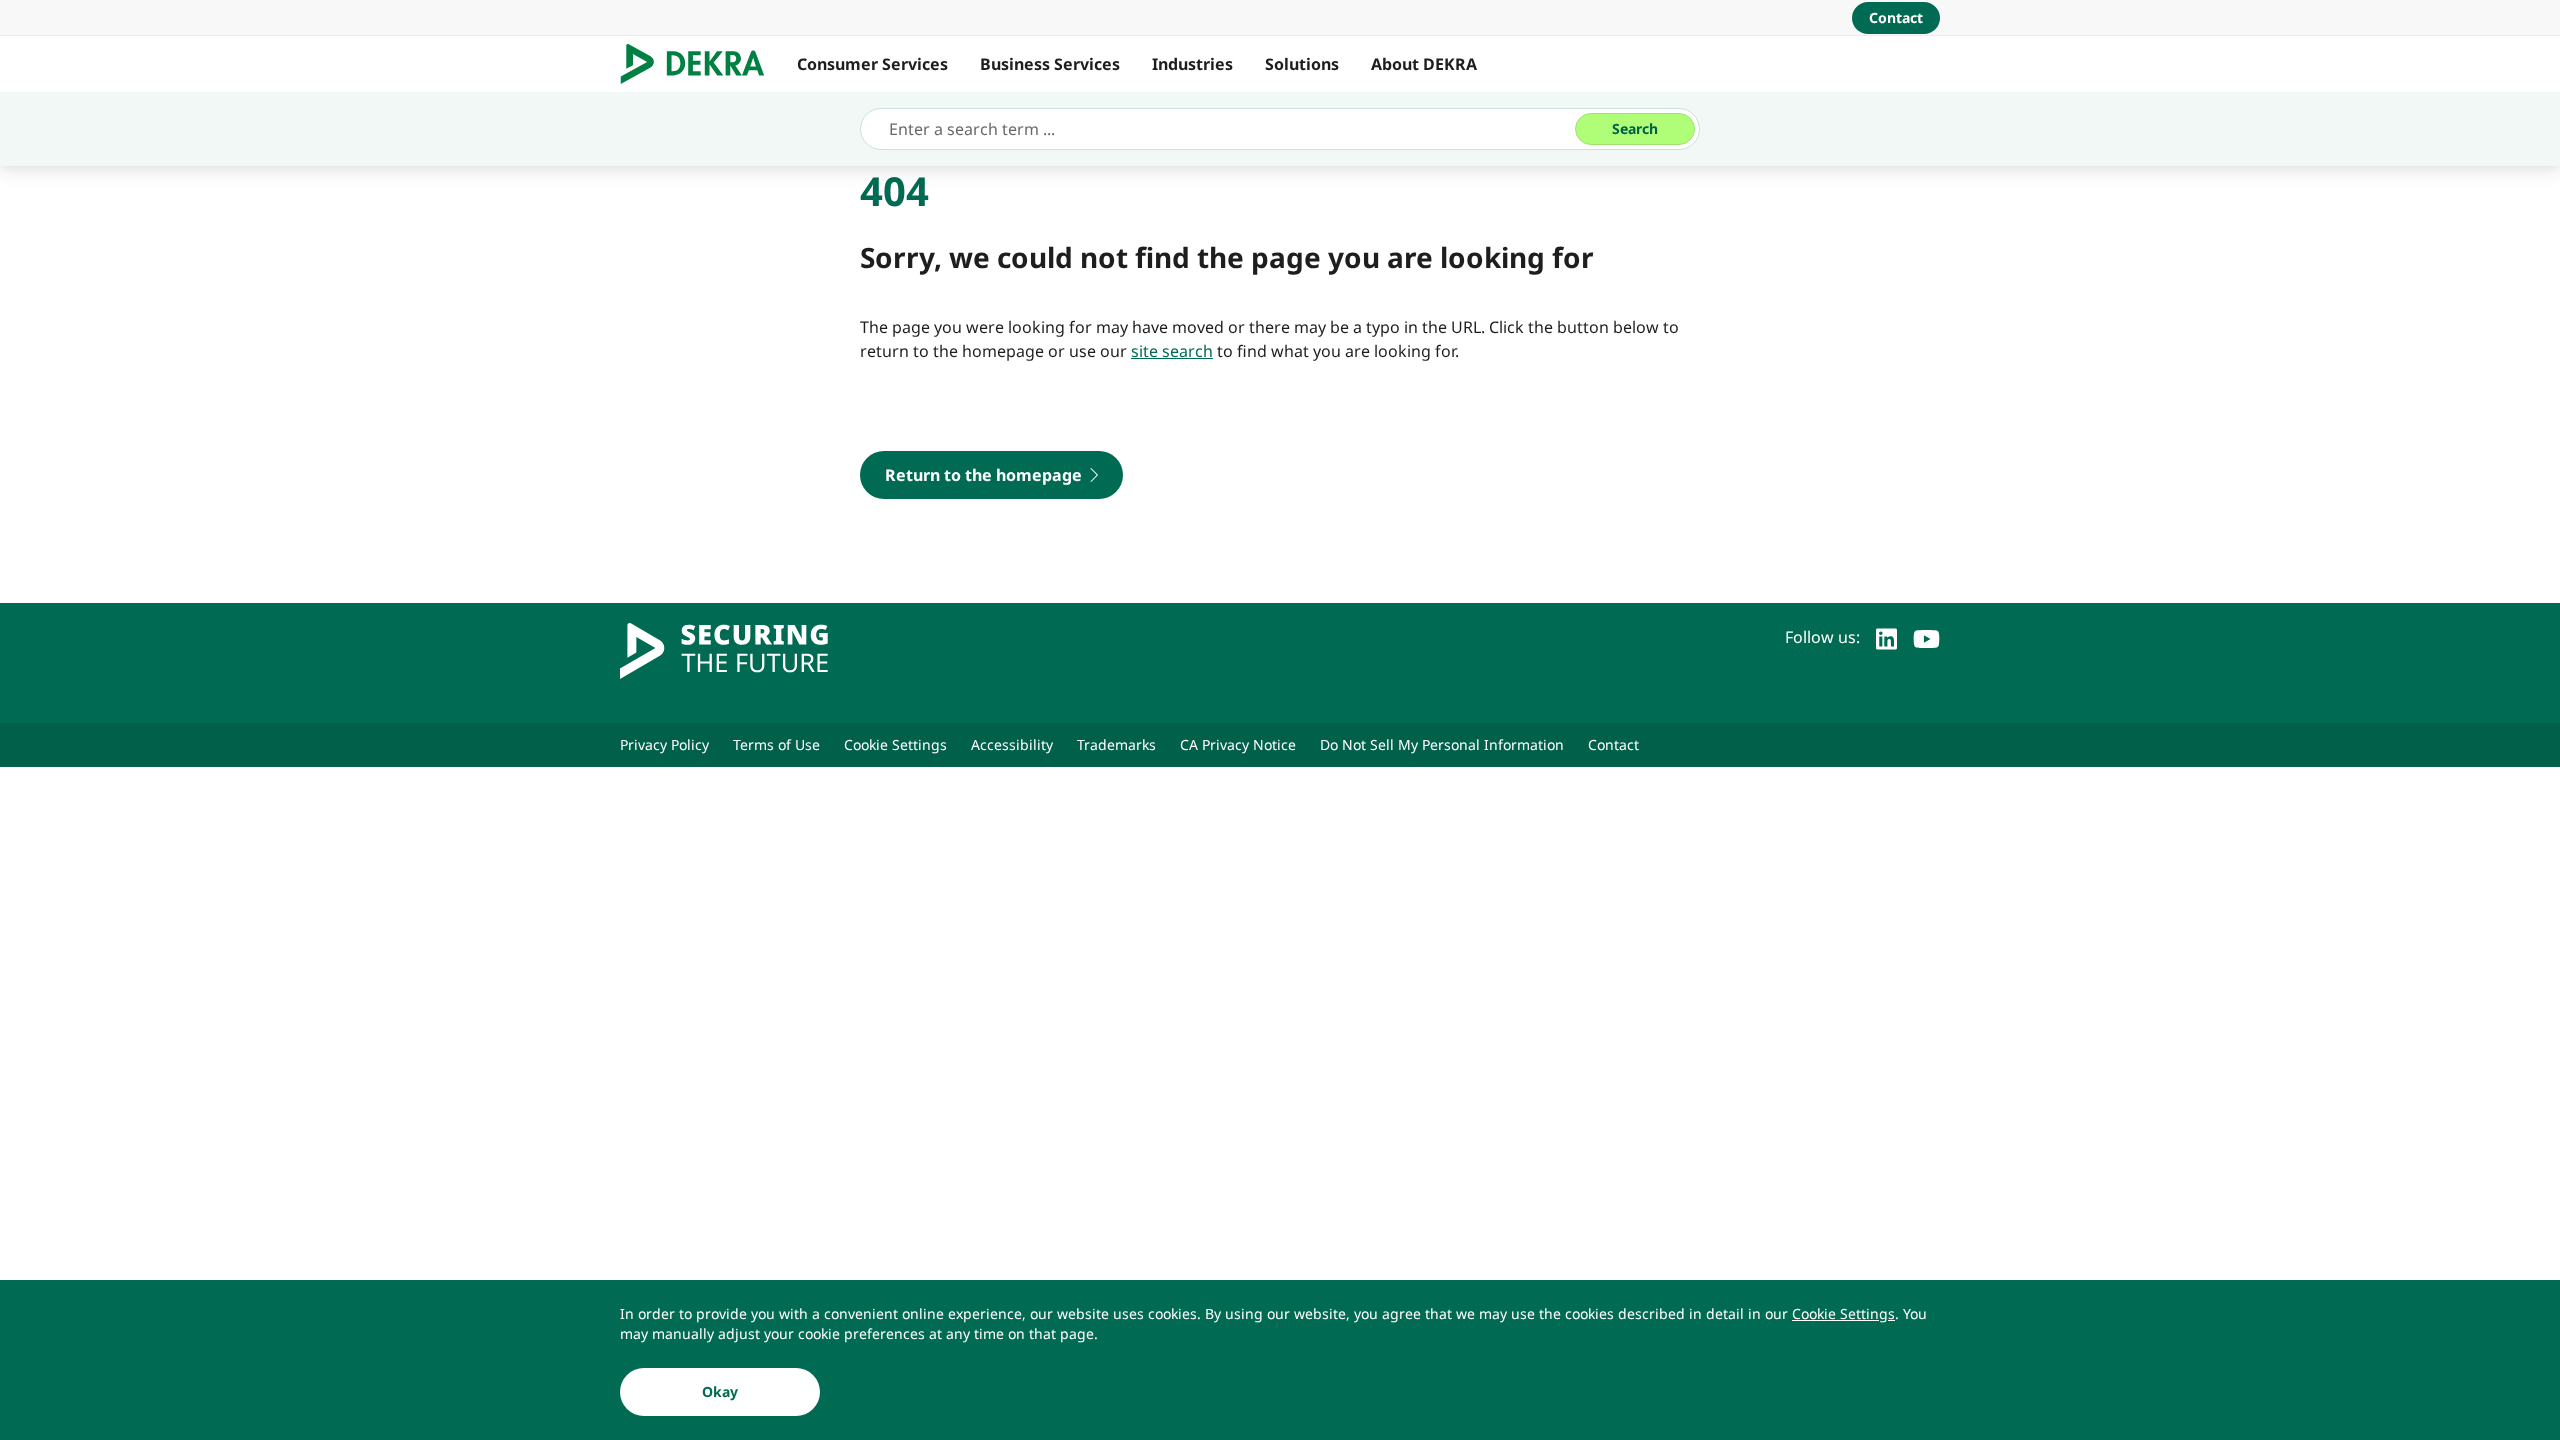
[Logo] (700, 64)
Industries (1192, 64)
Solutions (1302, 64)
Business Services (1050, 64)
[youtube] (1926, 637)
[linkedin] (1886, 637)
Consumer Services (872, 64)
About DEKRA (1424, 64)
